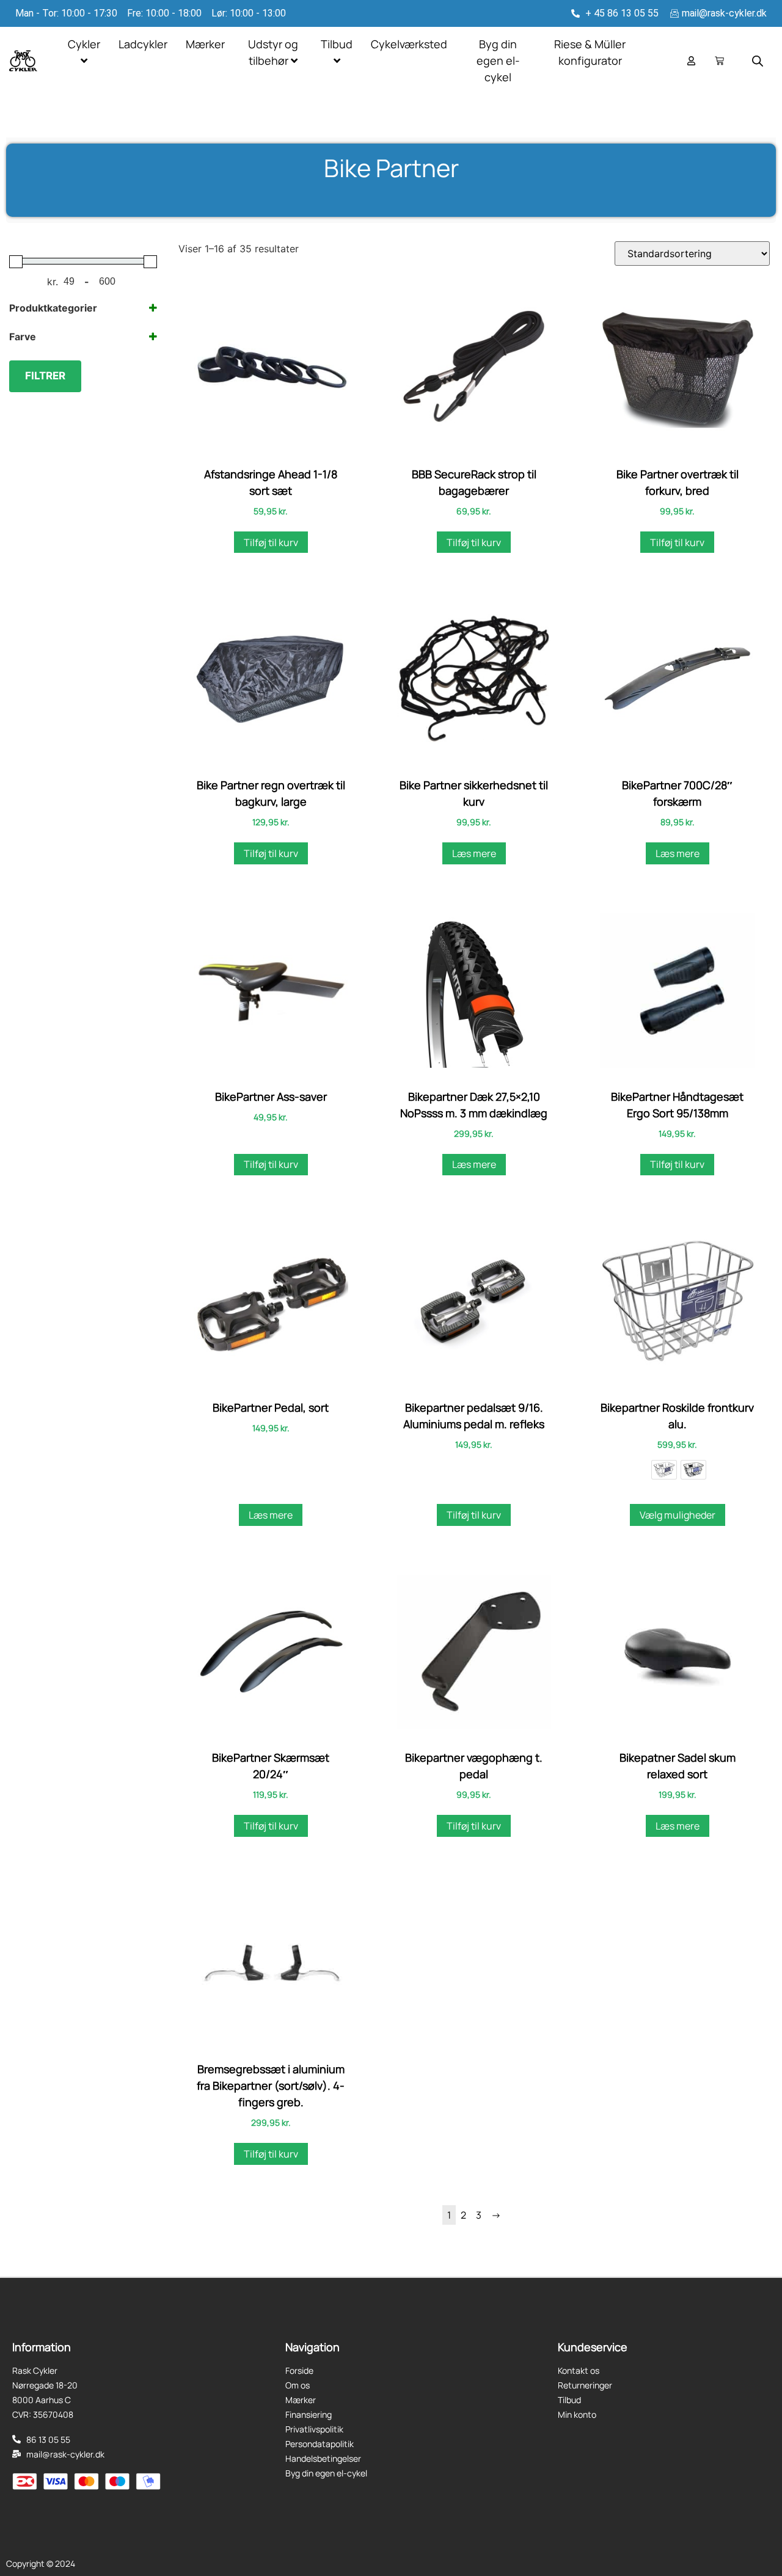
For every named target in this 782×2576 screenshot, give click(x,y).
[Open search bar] (758, 61)
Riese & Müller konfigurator (590, 52)
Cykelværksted (409, 44)
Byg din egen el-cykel (498, 60)
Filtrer (45, 376)
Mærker (205, 44)
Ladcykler (143, 44)
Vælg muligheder (678, 1515)
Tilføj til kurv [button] (271, 542)
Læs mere (474, 853)
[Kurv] (719, 61)
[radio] (664, 1470)
